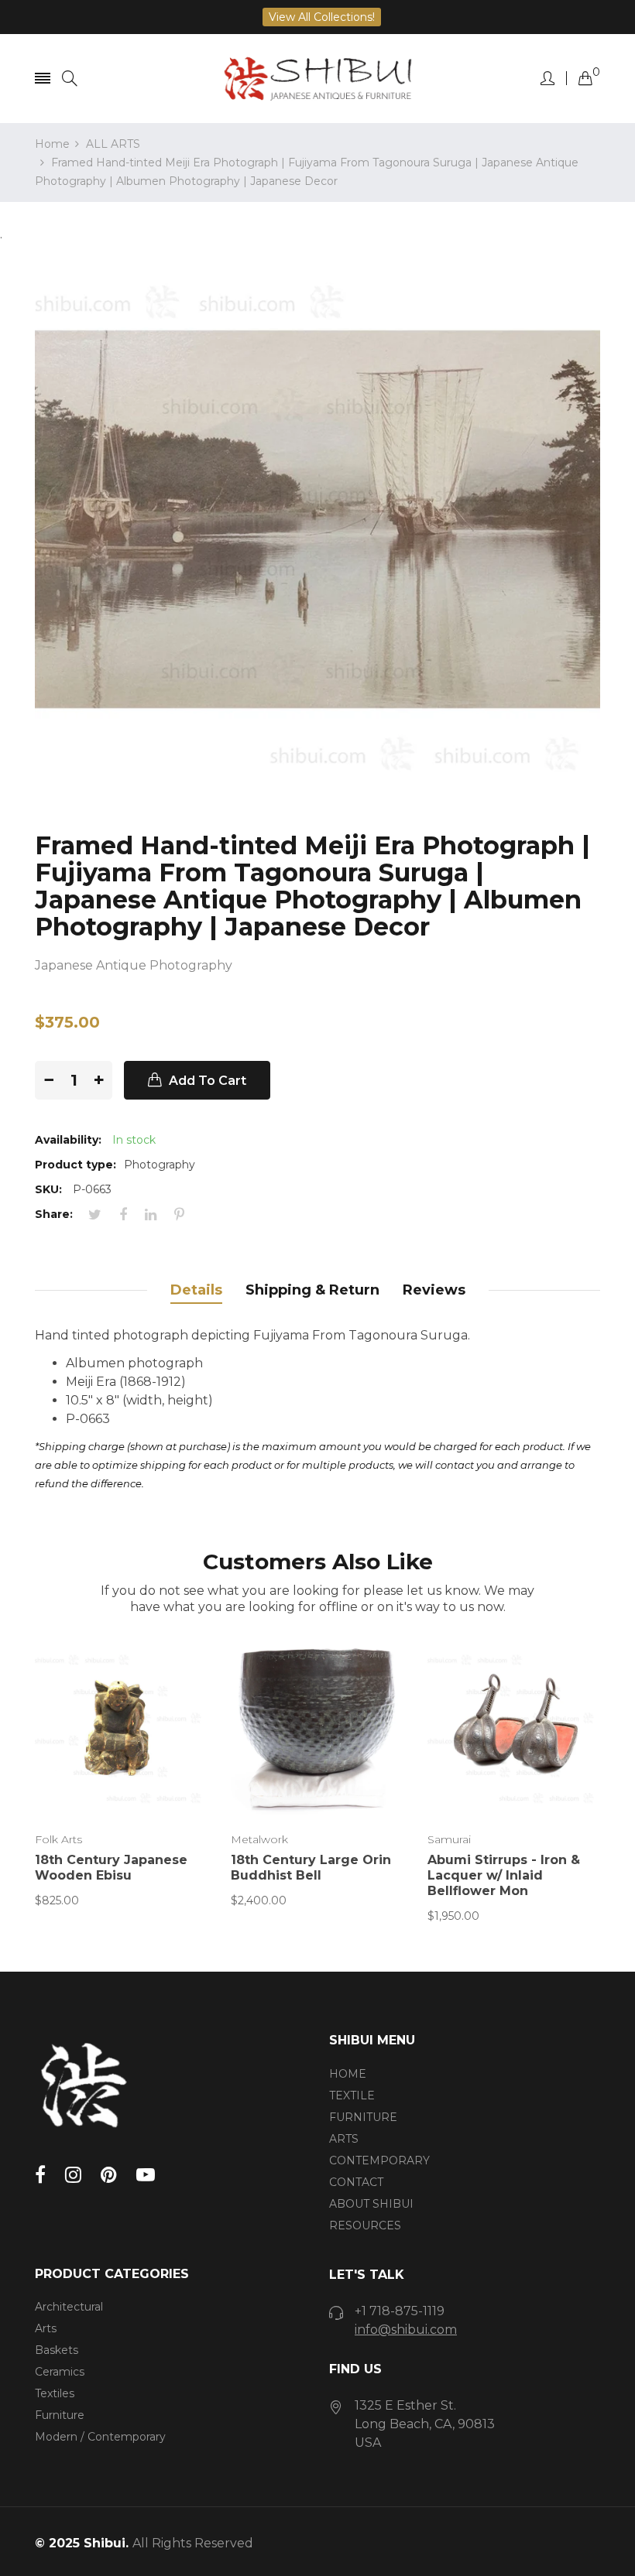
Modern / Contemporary (100, 2437)
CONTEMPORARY (379, 2160)
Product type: (76, 1165)
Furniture (60, 2415)
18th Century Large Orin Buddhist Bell (311, 1868)
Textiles (55, 2393)
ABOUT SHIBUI (371, 2204)
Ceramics (60, 2372)
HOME (348, 2074)
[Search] (70, 79)
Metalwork (259, 1839)
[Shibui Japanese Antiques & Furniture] (317, 79)
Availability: (68, 1140)
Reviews (434, 1290)
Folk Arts (58, 1839)
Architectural (69, 2307)
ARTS (344, 2139)
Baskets (57, 2350)
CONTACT (356, 2182)
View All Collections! (322, 17)
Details (196, 1290)
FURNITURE (363, 2117)
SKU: (48, 1189)
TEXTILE (352, 2095)
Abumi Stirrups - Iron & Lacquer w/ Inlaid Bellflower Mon (504, 1875)
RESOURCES (365, 2225)
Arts (46, 2328)
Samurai (449, 1839)
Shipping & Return (312, 1290)
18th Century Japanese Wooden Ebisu (111, 1868)
